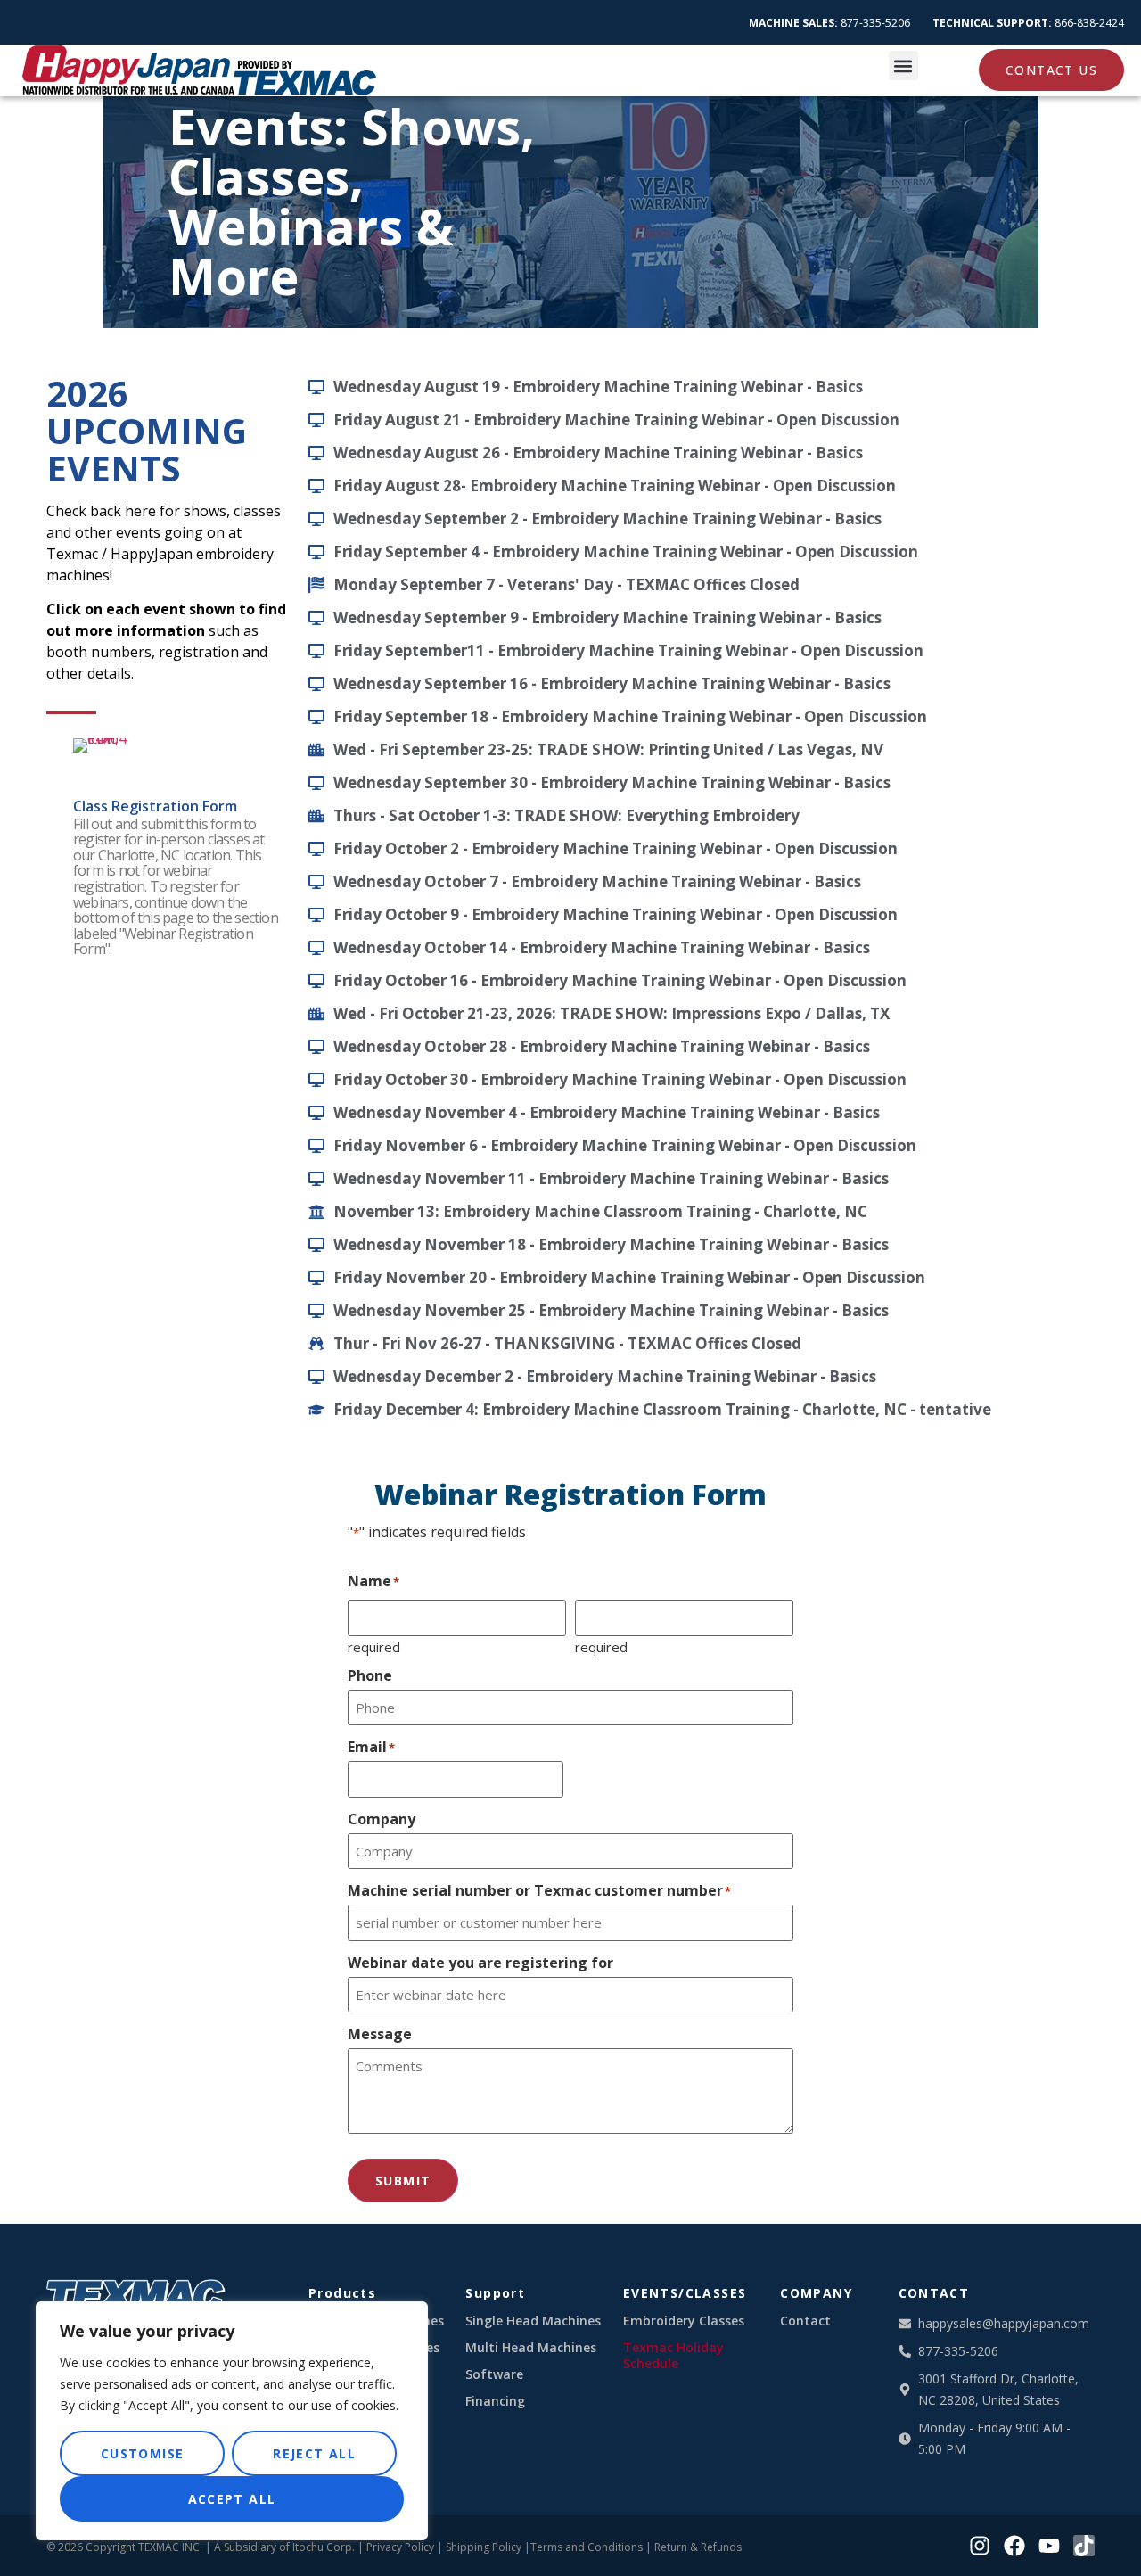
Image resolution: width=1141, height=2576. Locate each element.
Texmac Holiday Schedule (673, 2356)
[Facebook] (1014, 2546)
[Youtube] (1049, 2546)
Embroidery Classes (684, 2321)
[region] (232, 2421)
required (374, 1646)
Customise (143, 2453)
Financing (495, 2401)
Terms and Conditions (587, 2547)
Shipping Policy (484, 2547)
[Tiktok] (1084, 2546)
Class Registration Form (155, 806)
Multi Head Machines (531, 2348)
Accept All (232, 2499)
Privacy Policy (400, 2547)
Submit (403, 2181)
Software (494, 2374)
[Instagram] (980, 2546)
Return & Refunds (698, 2547)
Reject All (314, 2453)
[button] (903, 66)
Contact (805, 2321)
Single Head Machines (533, 2321)
